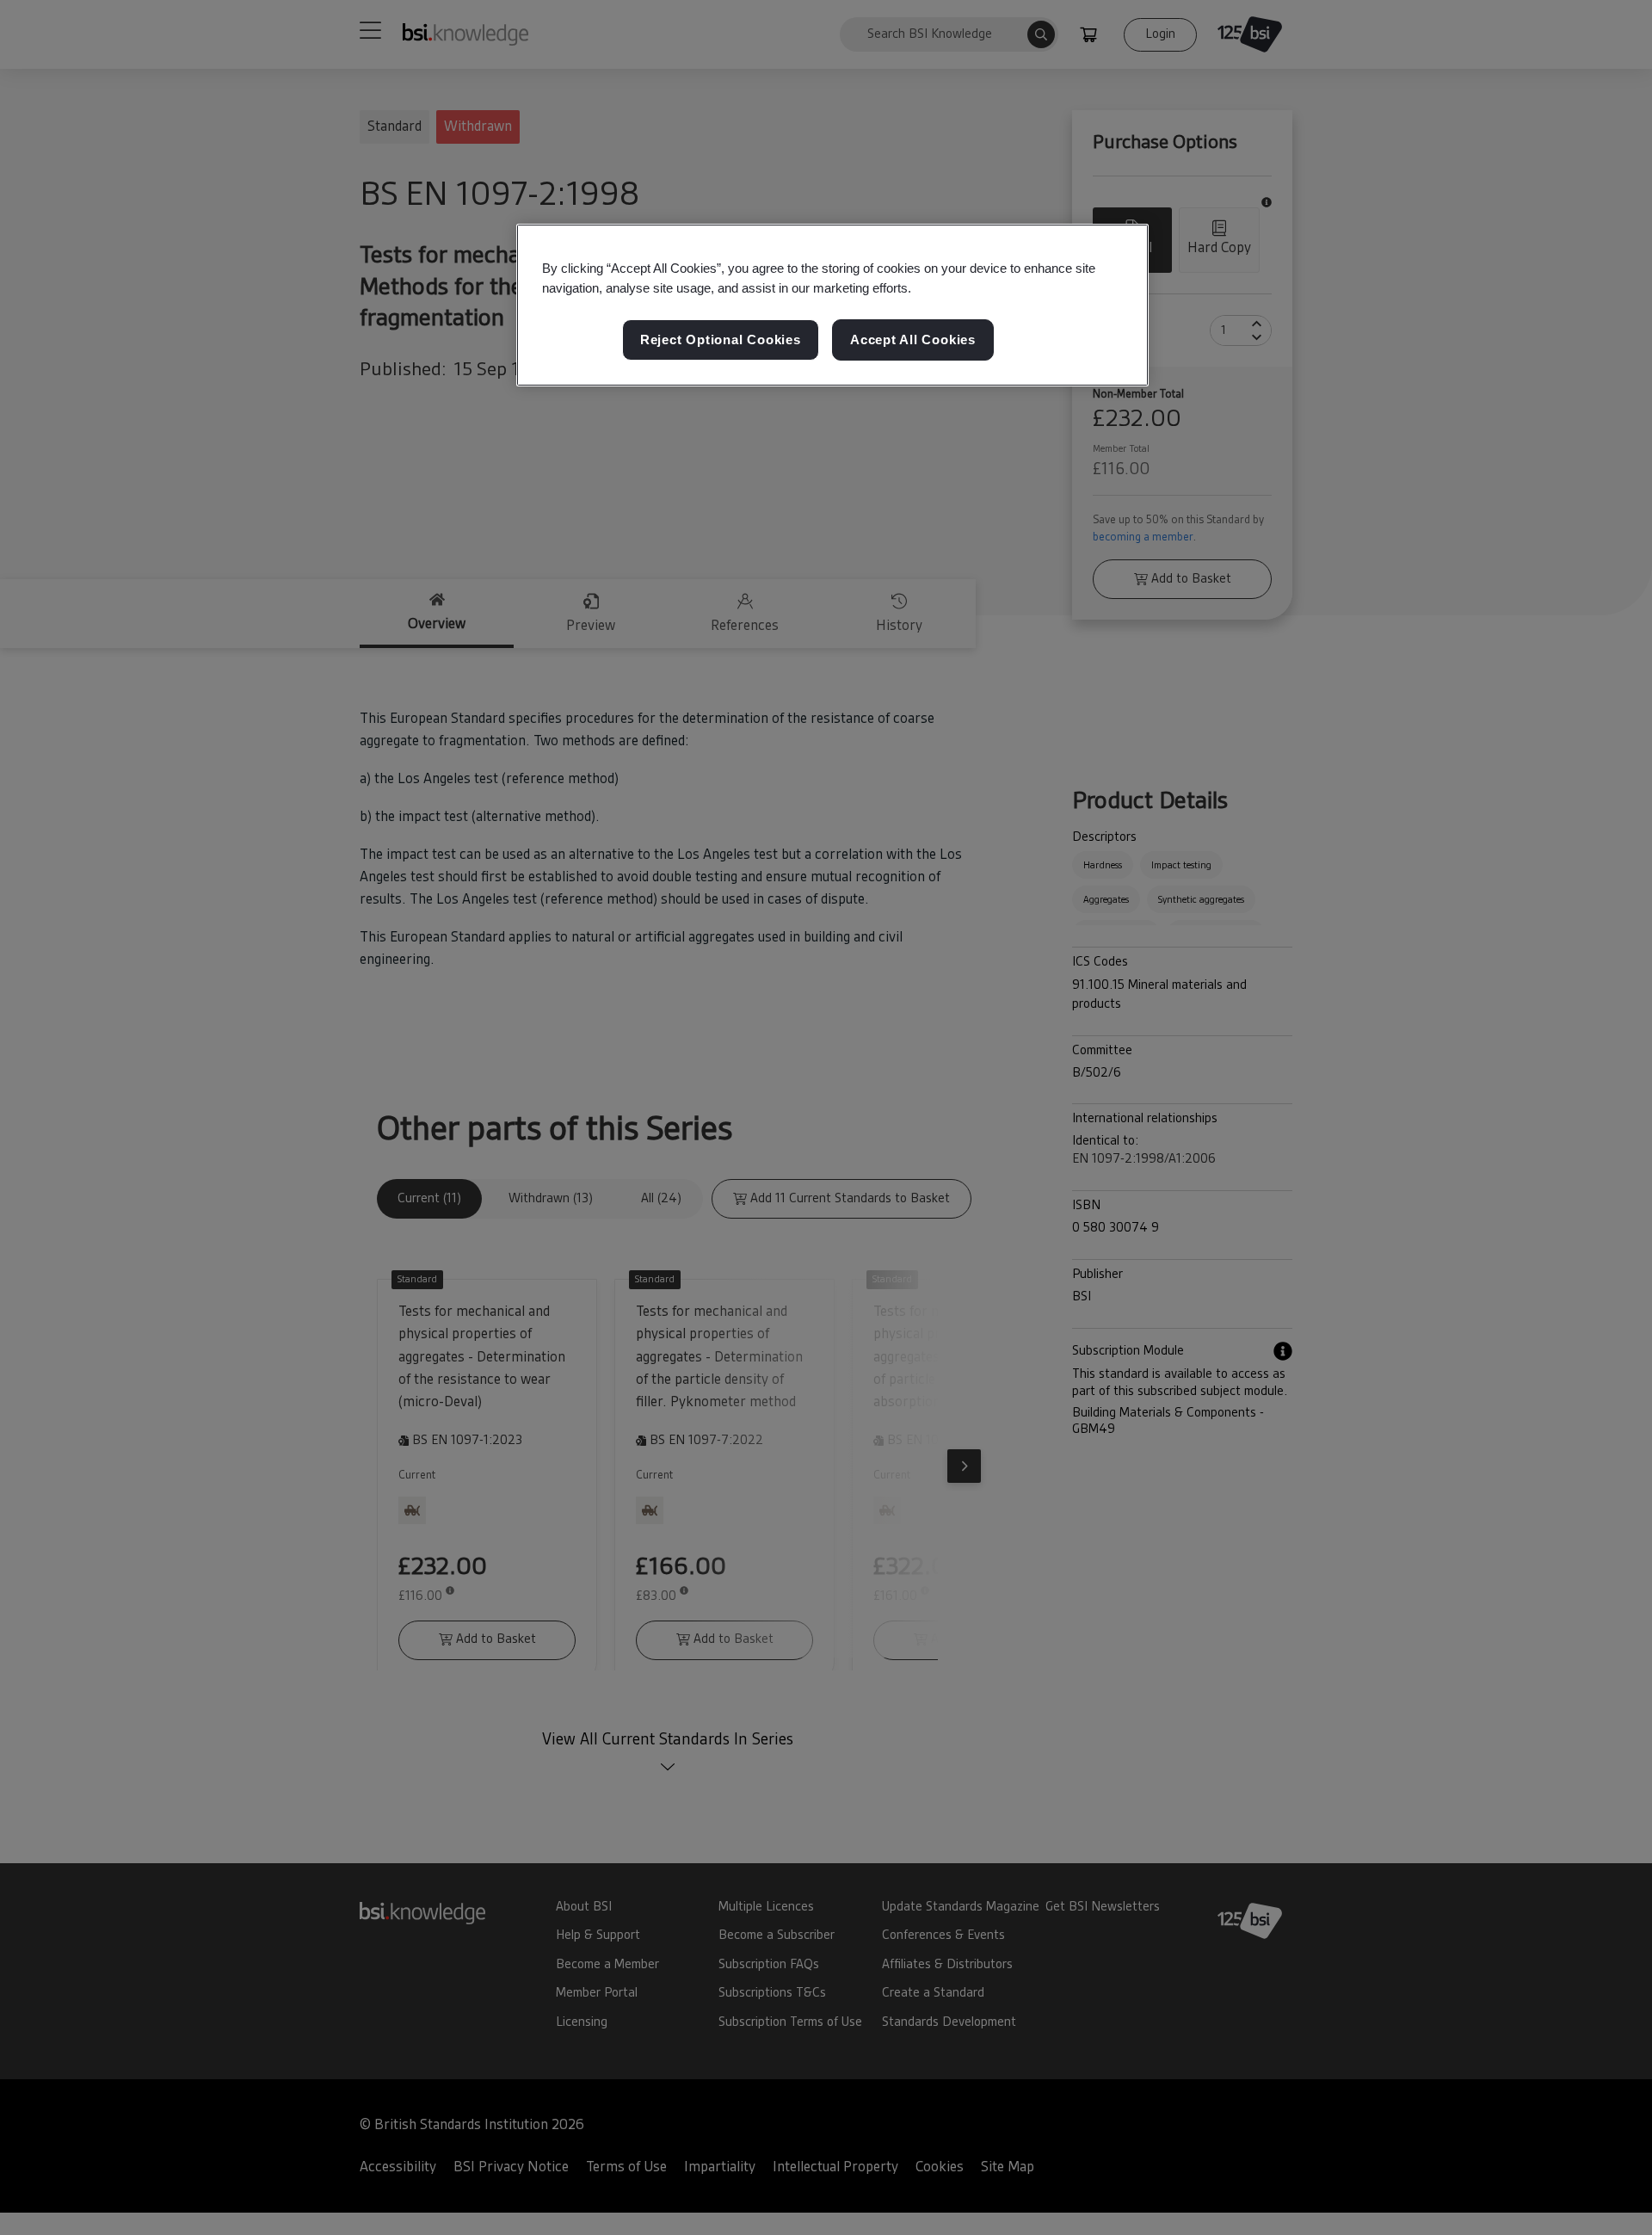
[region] (832, 306)
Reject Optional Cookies (721, 340)
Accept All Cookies (913, 340)
